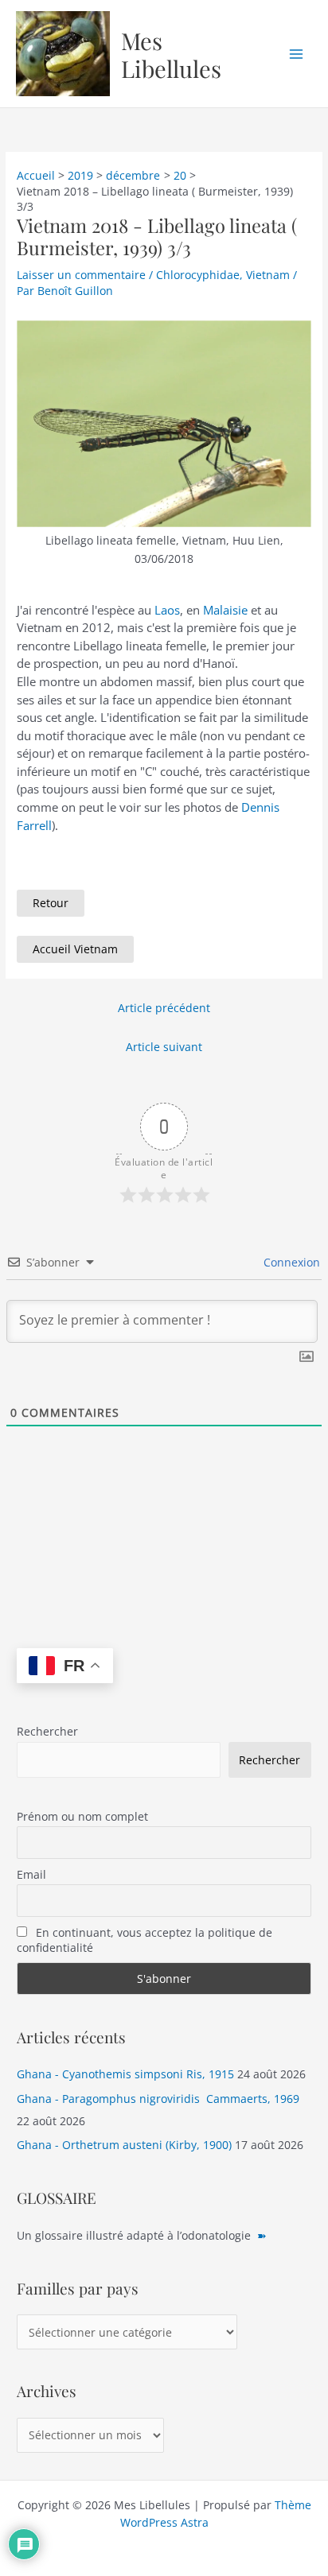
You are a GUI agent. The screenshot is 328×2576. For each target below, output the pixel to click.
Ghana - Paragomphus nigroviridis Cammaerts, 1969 (158, 2099)
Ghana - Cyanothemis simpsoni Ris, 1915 (125, 2074)
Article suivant (164, 1047)
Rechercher (47, 1731)
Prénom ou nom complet (82, 1816)
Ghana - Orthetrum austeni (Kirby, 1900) (124, 2145)
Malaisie (225, 610)
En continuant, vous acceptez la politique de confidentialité (144, 1940)
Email (31, 1874)
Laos (167, 610)
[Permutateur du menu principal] (297, 54)
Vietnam (268, 275)
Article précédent (164, 1008)
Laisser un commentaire (81, 275)
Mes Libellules (171, 54)
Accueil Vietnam (75, 949)
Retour (51, 903)
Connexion (290, 1262)
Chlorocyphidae (198, 275)
